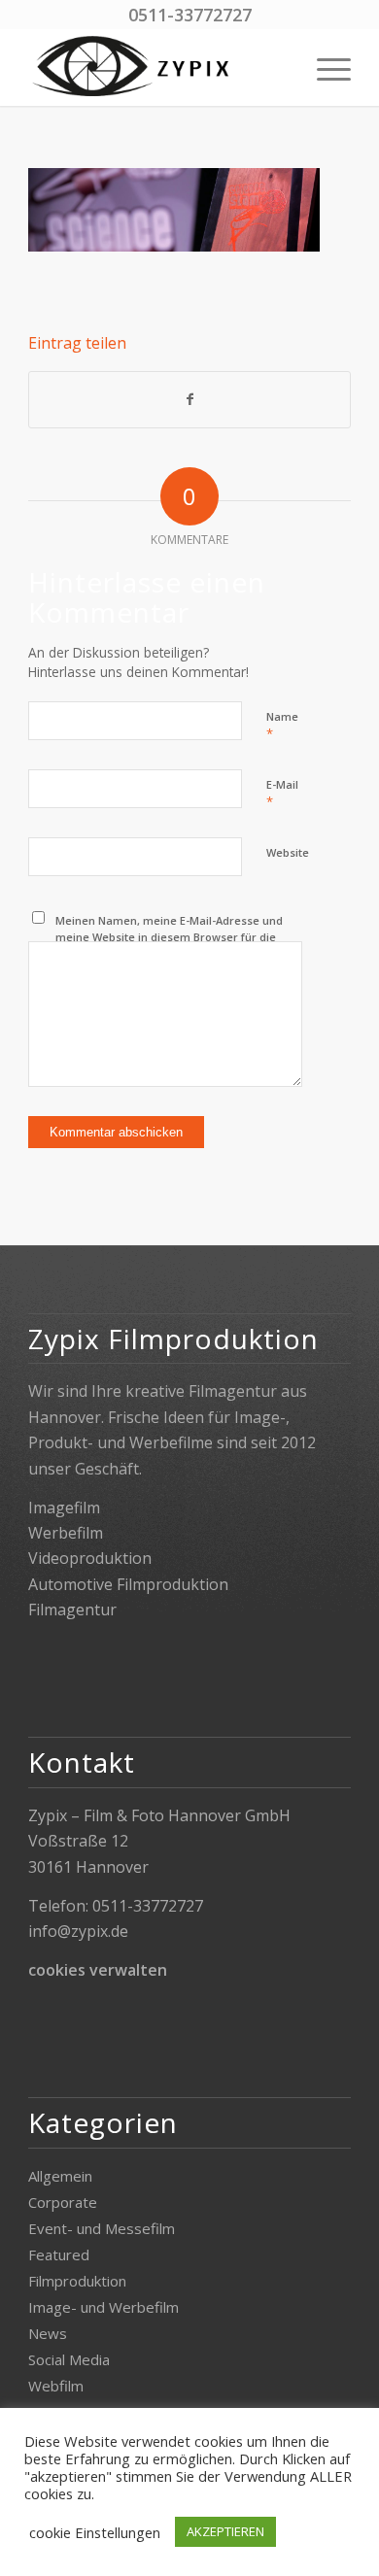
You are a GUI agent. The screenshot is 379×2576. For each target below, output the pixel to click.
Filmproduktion (77, 2281)
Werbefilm (66, 1533)
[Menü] (324, 67)
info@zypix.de (78, 1931)
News (48, 2333)
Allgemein (60, 2176)
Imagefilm (64, 1508)
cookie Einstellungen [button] (95, 2532)
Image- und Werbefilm (103, 2307)
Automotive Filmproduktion (128, 1584)
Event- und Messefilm (102, 2228)
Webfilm (56, 2386)
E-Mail (282, 794)
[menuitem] (324, 67)
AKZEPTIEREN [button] (225, 2531)
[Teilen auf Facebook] (189, 399)
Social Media (69, 2359)
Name (282, 726)
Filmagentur (72, 1610)
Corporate (63, 2202)
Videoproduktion (90, 1558)
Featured (59, 2254)
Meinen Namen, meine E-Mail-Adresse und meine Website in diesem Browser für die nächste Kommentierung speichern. (169, 936)
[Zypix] (157, 67)
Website (288, 852)
